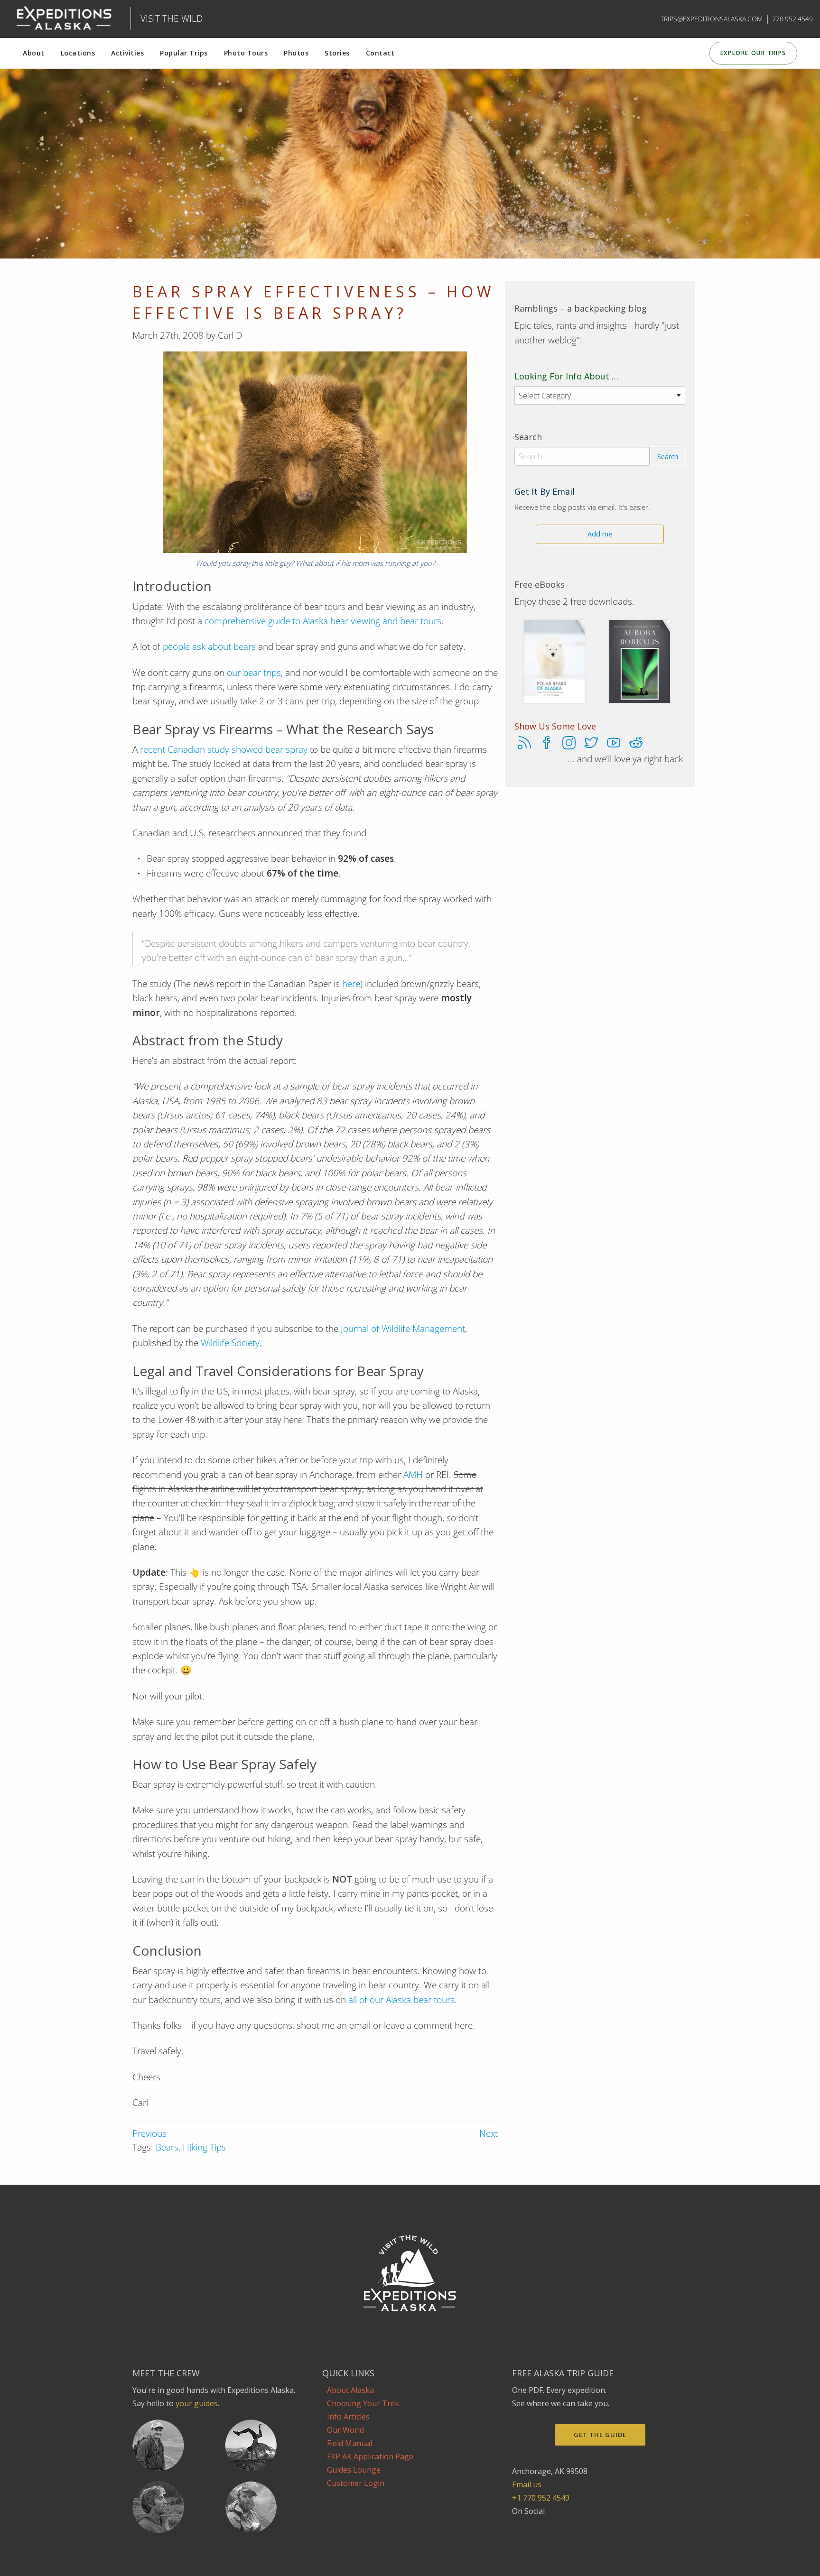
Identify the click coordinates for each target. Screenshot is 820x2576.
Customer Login (356, 2483)
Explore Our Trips (753, 53)
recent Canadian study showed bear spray (224, 749)
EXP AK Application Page (370, 2456)
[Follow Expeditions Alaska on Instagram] (569, 745)
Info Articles (348, 2417)
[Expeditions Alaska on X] (545, 2524)
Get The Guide (600, 2435)
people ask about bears (209, 646)
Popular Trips (184, 53)
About (34, 53)
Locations (78, 53)
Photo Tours (246, 53)
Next (489, 2133)
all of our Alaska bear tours (401, 2000)
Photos (296, 53)
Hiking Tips (204, 2147)
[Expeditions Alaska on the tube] (559, 2524)
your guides (197, 2403)
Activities (127, 53)
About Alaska (350, 2390)
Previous (149, 2133)
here (351, 984)
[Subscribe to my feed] (524, 745)
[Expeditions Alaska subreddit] (573, 2524)
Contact (380, 53)
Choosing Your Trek (363, 2403)
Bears (167, 2147)
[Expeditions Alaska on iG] (532, 2524)
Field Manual (349, 2443)
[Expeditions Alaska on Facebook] (518, 2524)
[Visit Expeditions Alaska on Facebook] (547, 745)
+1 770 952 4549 (541, 2498)
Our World (345, 2430)
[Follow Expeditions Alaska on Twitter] (591, 745)
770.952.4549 (792, 19)
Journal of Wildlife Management (403, 1329)
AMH (413, 1475)
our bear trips (254, 673)
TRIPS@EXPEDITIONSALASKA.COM (712, 19)
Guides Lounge (354, 2470)
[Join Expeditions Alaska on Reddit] (636, 745)
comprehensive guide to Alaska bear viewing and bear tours (323, 621)
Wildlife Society (230, 1343)
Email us (527, 2484)
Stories (337, 53)
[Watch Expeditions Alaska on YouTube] (614, 745)
